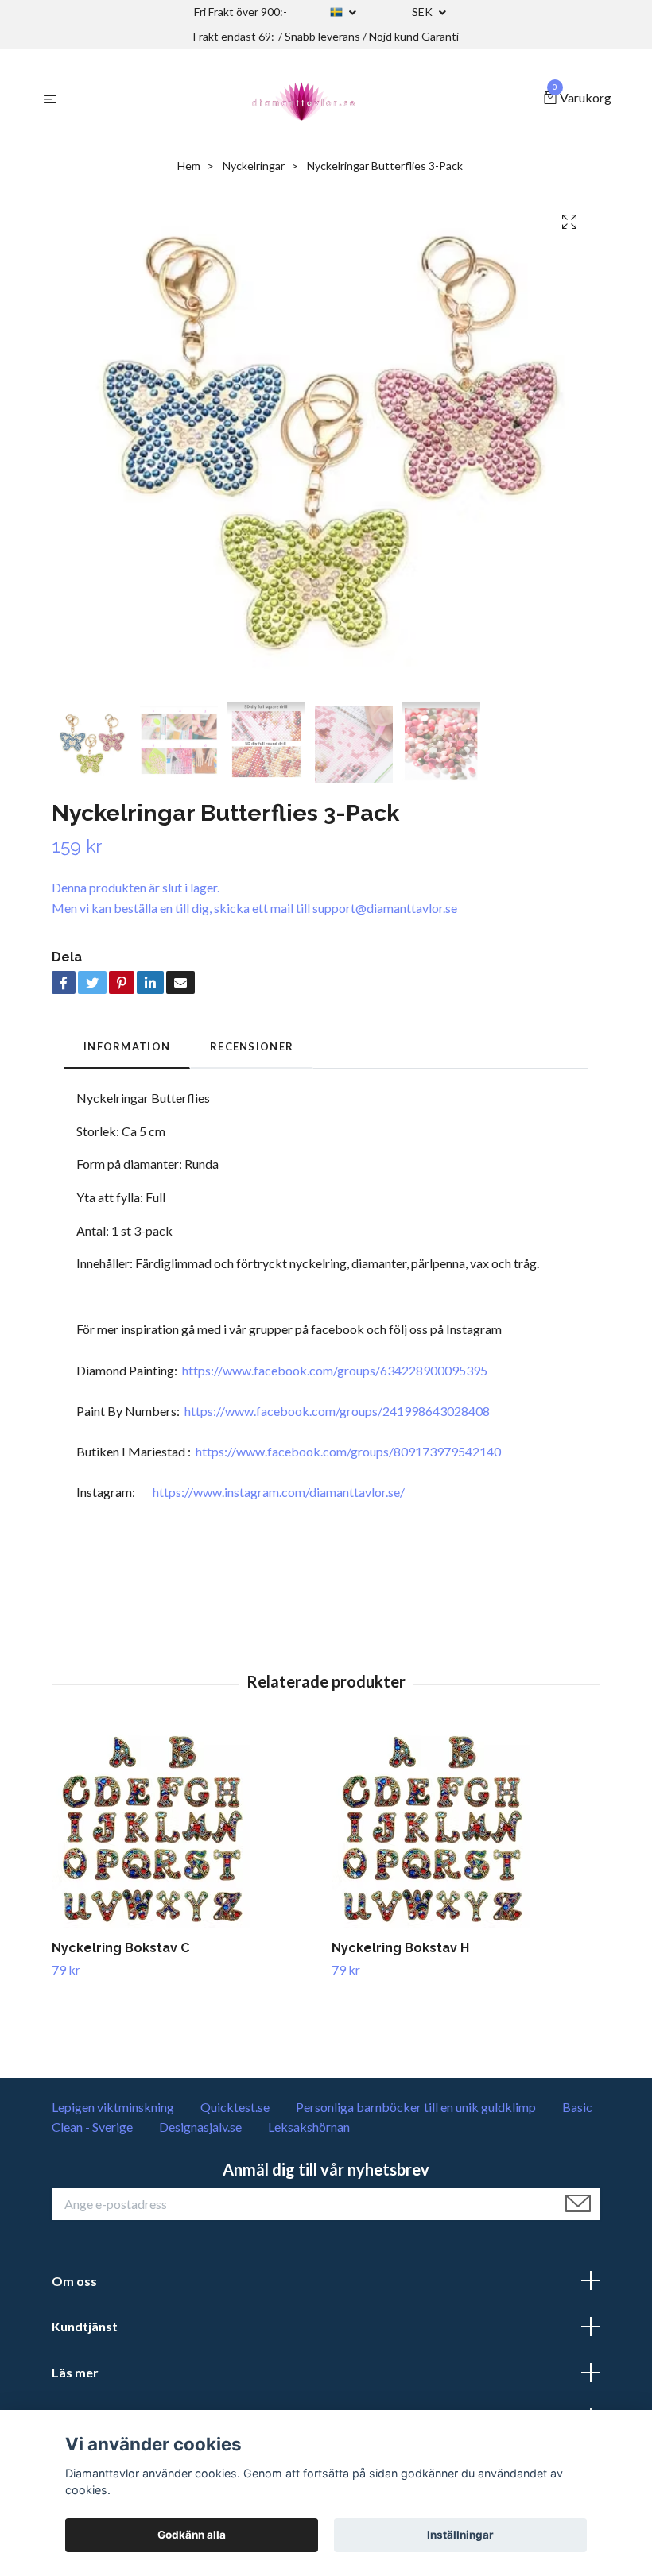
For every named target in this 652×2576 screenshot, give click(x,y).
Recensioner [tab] (252, 1046)
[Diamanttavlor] (304, 99)
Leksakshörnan (309, 2127)
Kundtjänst (85, 2326)
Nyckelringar (254, 166)
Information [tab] (127, 1046)
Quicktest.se (235, 2107)
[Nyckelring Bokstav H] (466, 1828)
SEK (423, 12)
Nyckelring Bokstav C (120, 1948)
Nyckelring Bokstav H (400, 1948)
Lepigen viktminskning (113, 2107)
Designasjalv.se (200, 2127)
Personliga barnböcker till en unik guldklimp (416, 2107)
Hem (189, 166)
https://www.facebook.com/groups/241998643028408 (337, 1411)
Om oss (74, 2281)
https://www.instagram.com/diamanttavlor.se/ (279, 1492)
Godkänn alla (192, 2535)
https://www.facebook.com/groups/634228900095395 (335, 1370)
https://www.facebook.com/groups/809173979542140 (348, 1451)
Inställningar (460, 2535)
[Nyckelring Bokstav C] (186, 1828)
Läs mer (75, 2372)
